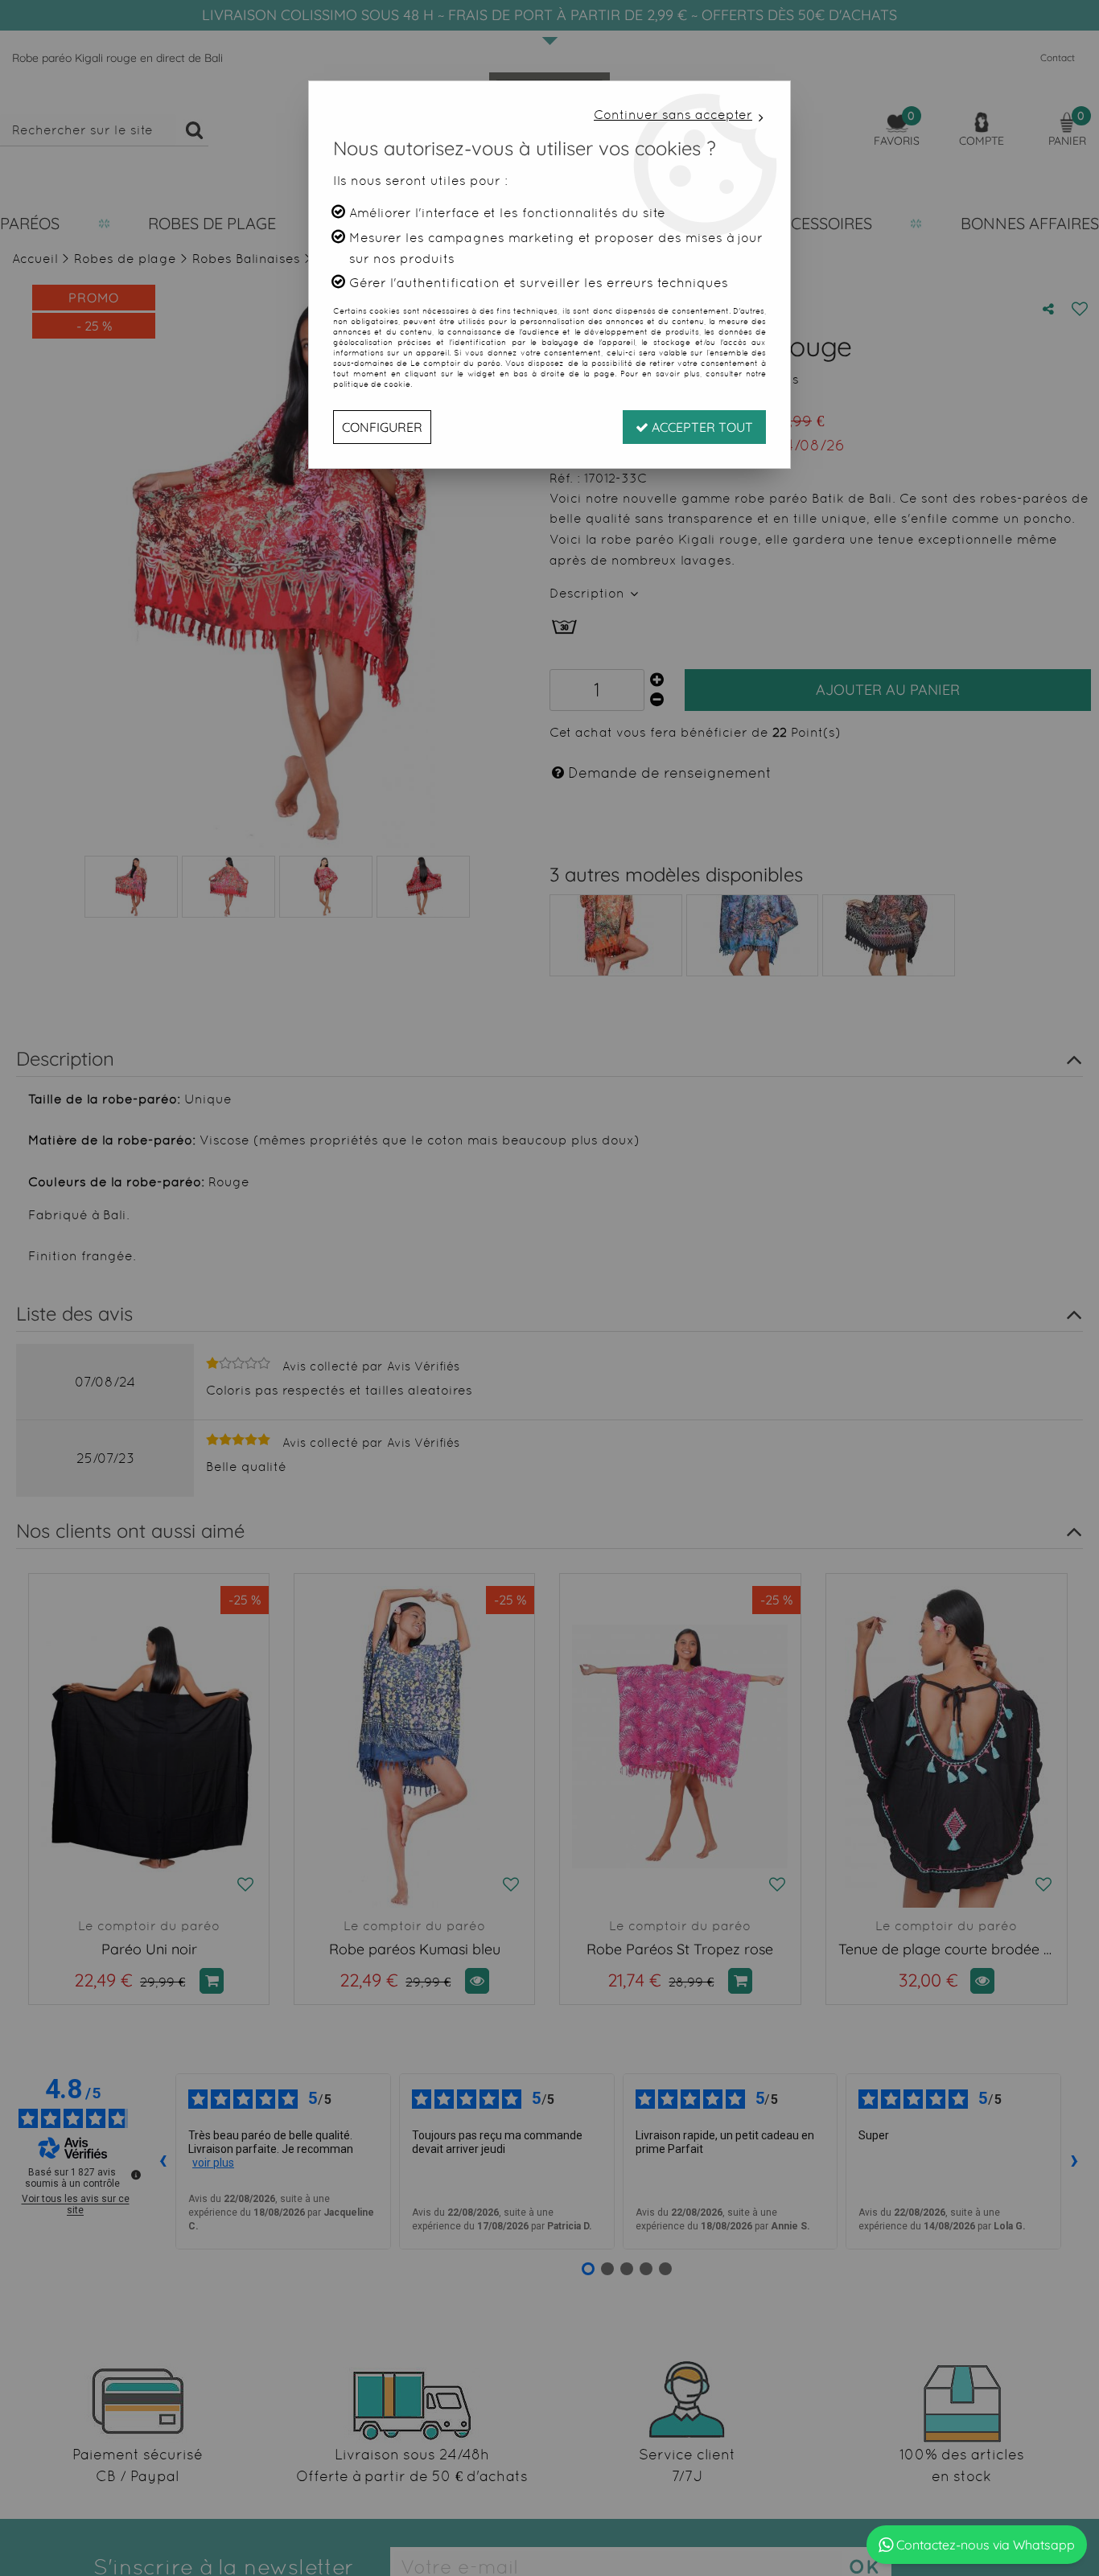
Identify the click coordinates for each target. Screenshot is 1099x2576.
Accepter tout (701, 427)
